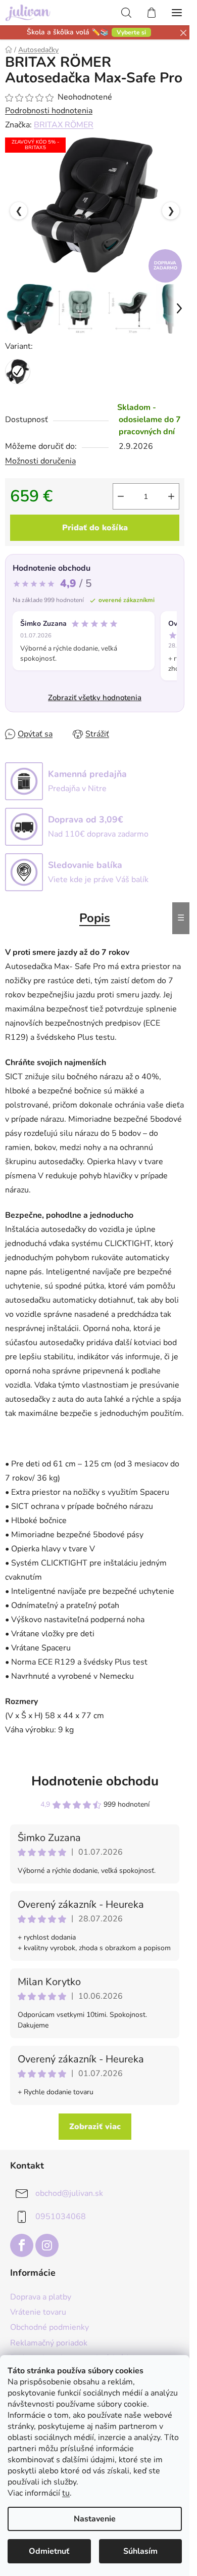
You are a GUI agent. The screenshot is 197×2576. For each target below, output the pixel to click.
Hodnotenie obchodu (95, 1781)
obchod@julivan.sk (69, 2193)
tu (66, 2493)
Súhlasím (140, 2551)
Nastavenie (95, 2519)
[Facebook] (22, 2245)
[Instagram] (47, 2245)
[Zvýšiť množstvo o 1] (171, 496)
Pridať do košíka (95, 528)
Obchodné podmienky (50, 2327)
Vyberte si (131, 32)
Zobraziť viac (95, 2127)
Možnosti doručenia (40, 461)
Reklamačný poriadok (49, 2343)
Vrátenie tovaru (38, 2312)
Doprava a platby (41, 2297)
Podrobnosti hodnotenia (49, 111)
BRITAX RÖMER (64, 125)
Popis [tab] (95, 918)
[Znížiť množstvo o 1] (121, 496)
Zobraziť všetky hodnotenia (95, 698)
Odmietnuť (49, 2551)
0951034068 (61, 2217)
